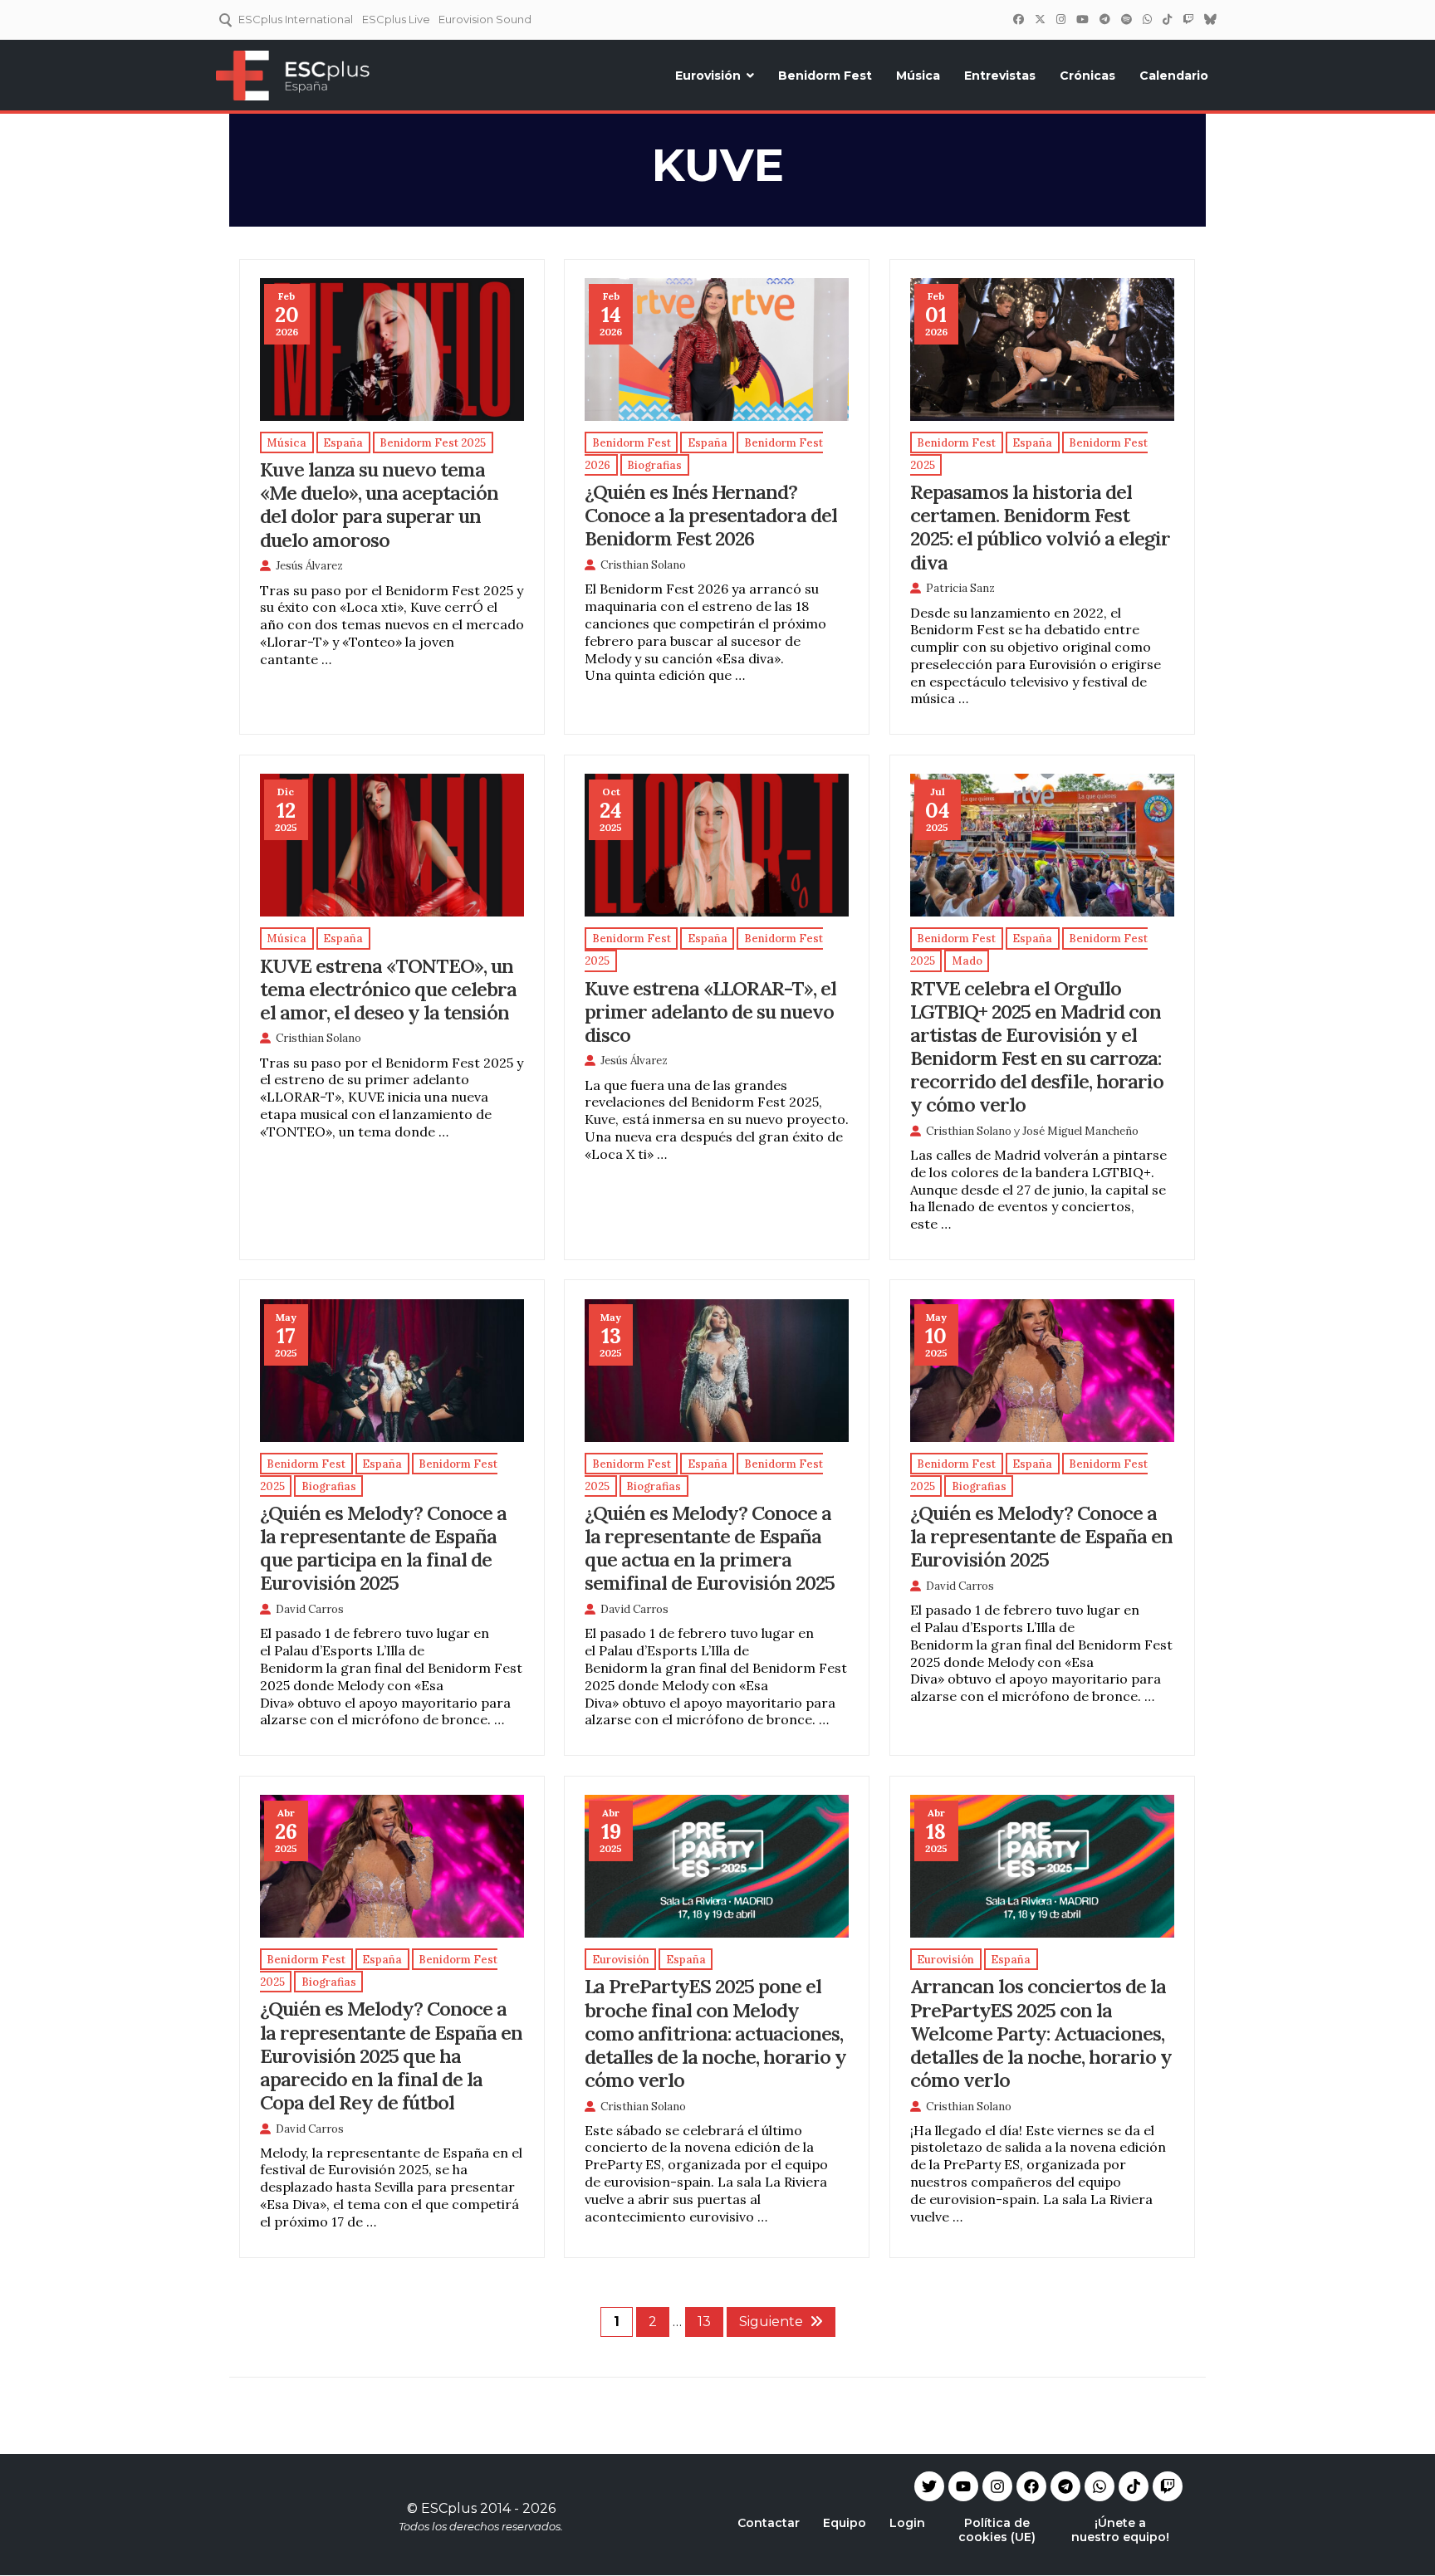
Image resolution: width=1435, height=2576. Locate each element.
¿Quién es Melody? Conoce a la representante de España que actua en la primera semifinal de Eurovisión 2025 (710, 1547)
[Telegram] (1065, 2486)
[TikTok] (1167, 19)
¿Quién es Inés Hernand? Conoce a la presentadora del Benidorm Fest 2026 (711, 515)
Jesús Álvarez (309, 566)
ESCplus (449, 2508)
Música (918, 76)
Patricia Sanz (960, 588)
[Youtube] (963, 2486)
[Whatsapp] (1100, 2486)
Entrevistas (1000, 76)
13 (704, 2322)
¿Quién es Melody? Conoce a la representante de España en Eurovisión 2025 (1041, 1536)
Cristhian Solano (643, 565)
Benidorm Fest (825, 76)
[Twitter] (1040, 19)
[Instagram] (1060, 19)
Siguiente (771, 2322)
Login (907, 2523)
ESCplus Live (396, 19)
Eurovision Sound (485, 19)
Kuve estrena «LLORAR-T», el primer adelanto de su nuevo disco (710, 1011)
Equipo (845, 2523)
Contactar (769, 2523)
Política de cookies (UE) (997, 2530)
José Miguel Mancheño (1080, 1131)
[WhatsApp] (1147, 19)
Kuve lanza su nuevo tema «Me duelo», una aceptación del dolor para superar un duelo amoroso (379, 504)
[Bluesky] (1210, 19)
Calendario (1174, 76)
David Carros (310, 1609)
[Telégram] (1104, 19)
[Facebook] (1018, 19)
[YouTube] (1082, 19)
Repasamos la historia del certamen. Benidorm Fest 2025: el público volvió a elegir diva (1040, 526)
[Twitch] (1188, 19)
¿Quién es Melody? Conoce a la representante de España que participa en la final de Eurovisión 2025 (383, 1547)
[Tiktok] (1134, 2486)
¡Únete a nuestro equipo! (1120, 2530)
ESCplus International (296, 19)
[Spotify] (1126, 19)
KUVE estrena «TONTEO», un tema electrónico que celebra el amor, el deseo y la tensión (388, 989)
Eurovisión (708, 76)
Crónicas (1087, 76)
